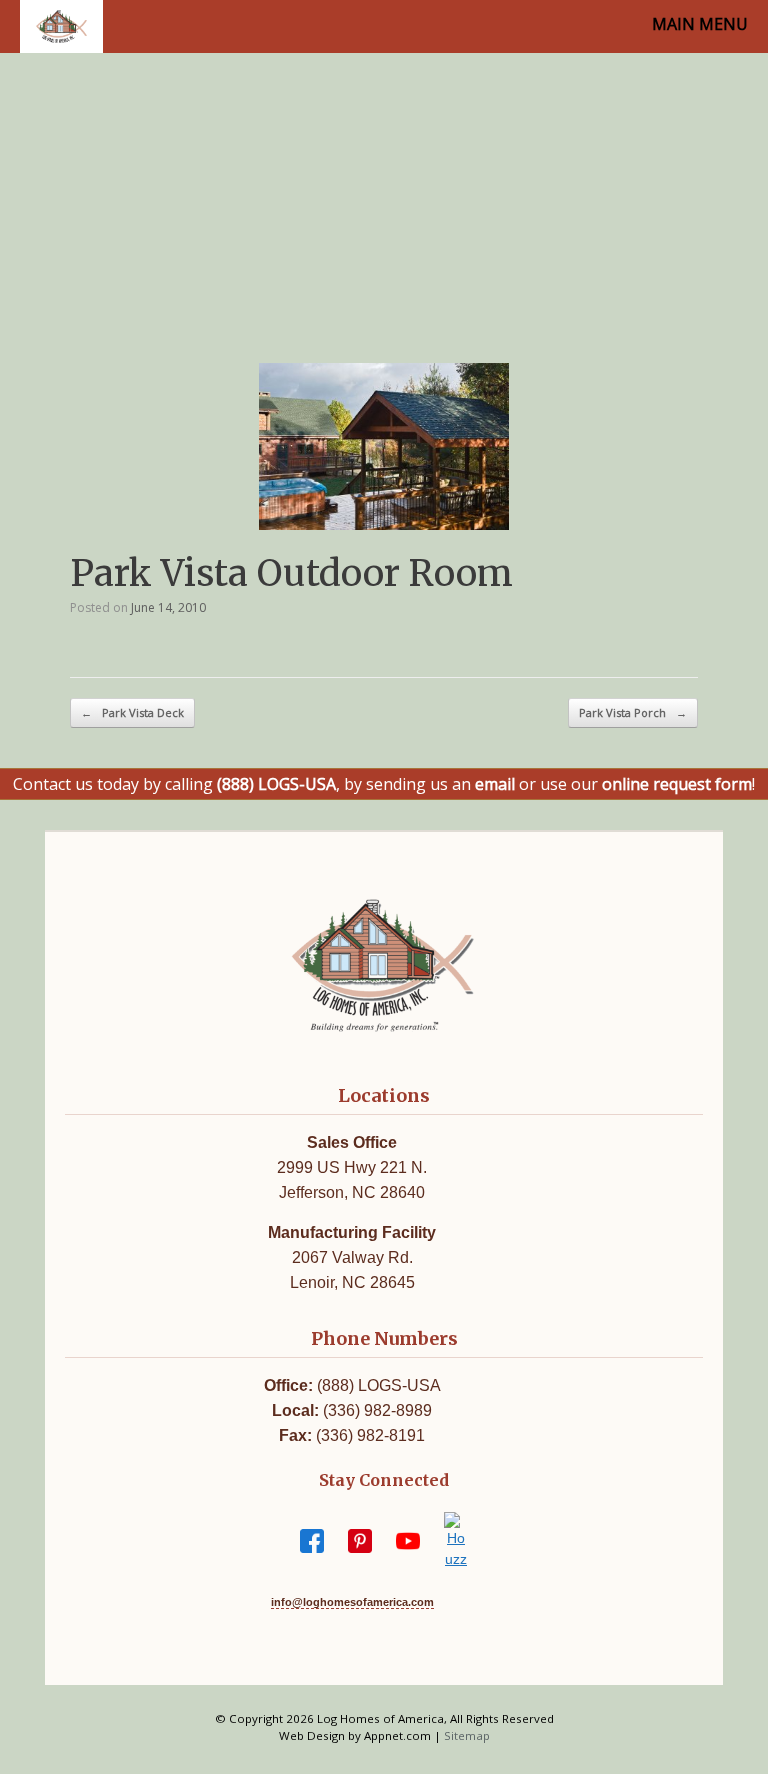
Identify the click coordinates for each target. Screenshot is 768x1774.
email (495, 784)
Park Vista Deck (132, 712)
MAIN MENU (700, 24)
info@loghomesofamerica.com (352, 1602)
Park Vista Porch (633, 712)
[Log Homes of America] (61, 26)
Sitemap (467, 1735)
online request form (677, 784)
